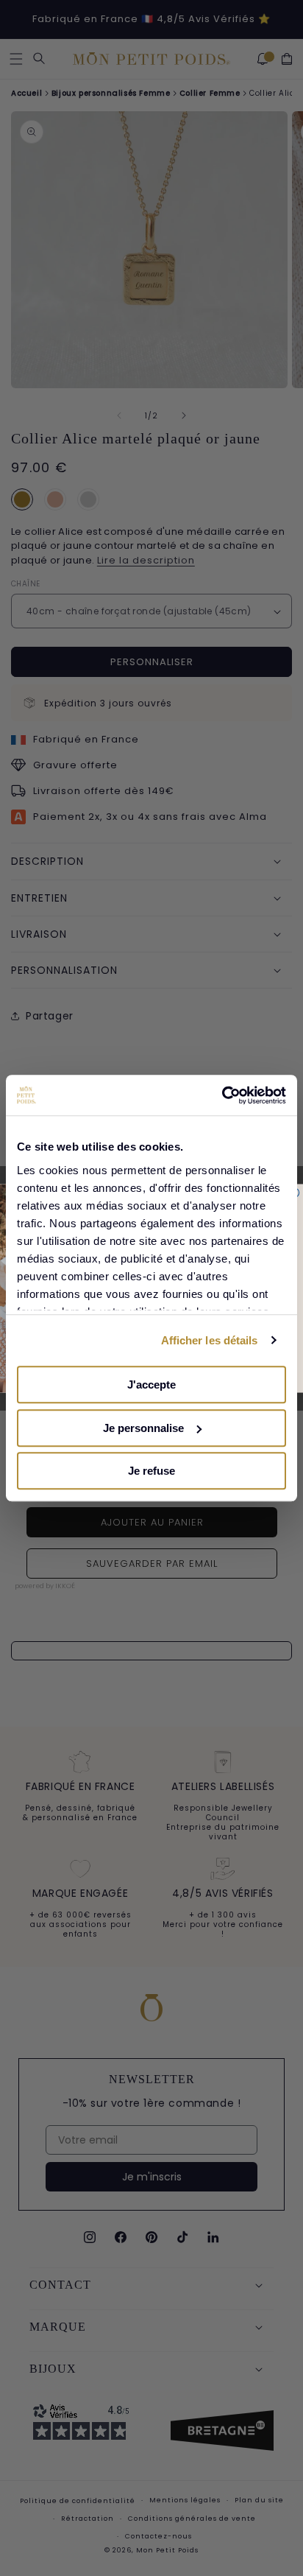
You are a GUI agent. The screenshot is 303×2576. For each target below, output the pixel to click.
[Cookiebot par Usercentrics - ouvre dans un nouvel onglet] (222, 1095)
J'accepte (151, 1384)
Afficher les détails (210, 1340)
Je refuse (151, 1471)
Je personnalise (143, 1428)
